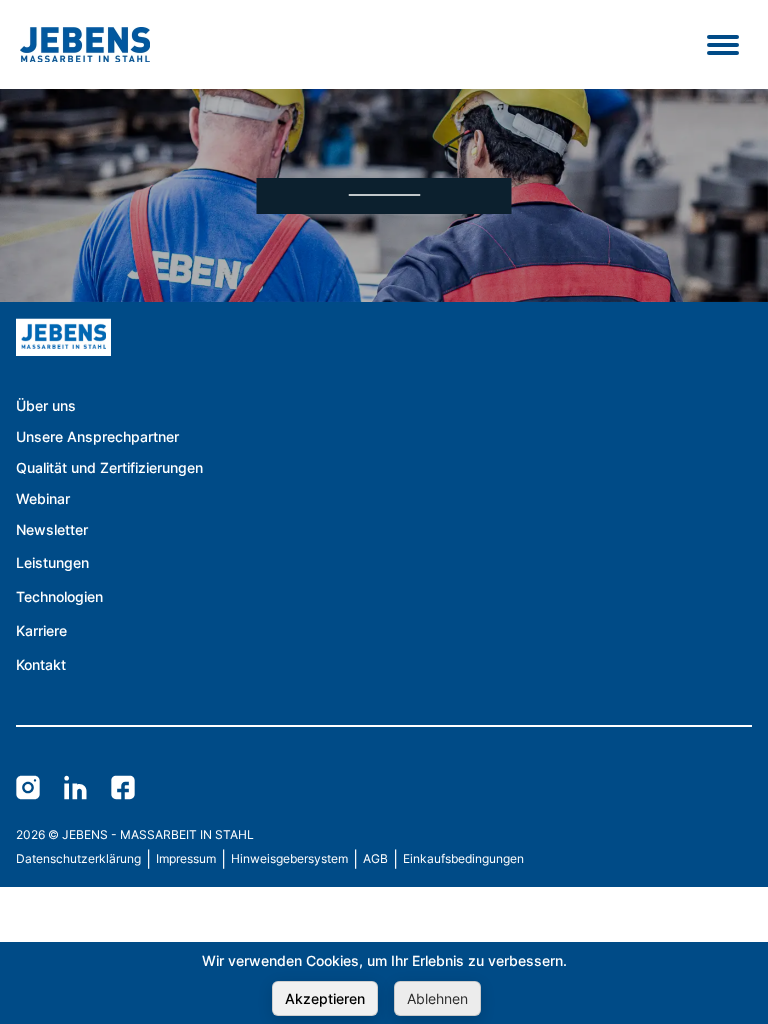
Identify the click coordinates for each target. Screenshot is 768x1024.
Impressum (186, 858)
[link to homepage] (196, 357)
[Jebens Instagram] (28, 789)
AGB (375, 858)
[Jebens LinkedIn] (75, 789)
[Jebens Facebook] (123, 789)
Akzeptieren (325, 998)
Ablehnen (437, 998)
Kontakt (41, 664)
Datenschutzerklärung (78, 858)
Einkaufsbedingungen (463, 858)
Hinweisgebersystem (289, 858)
